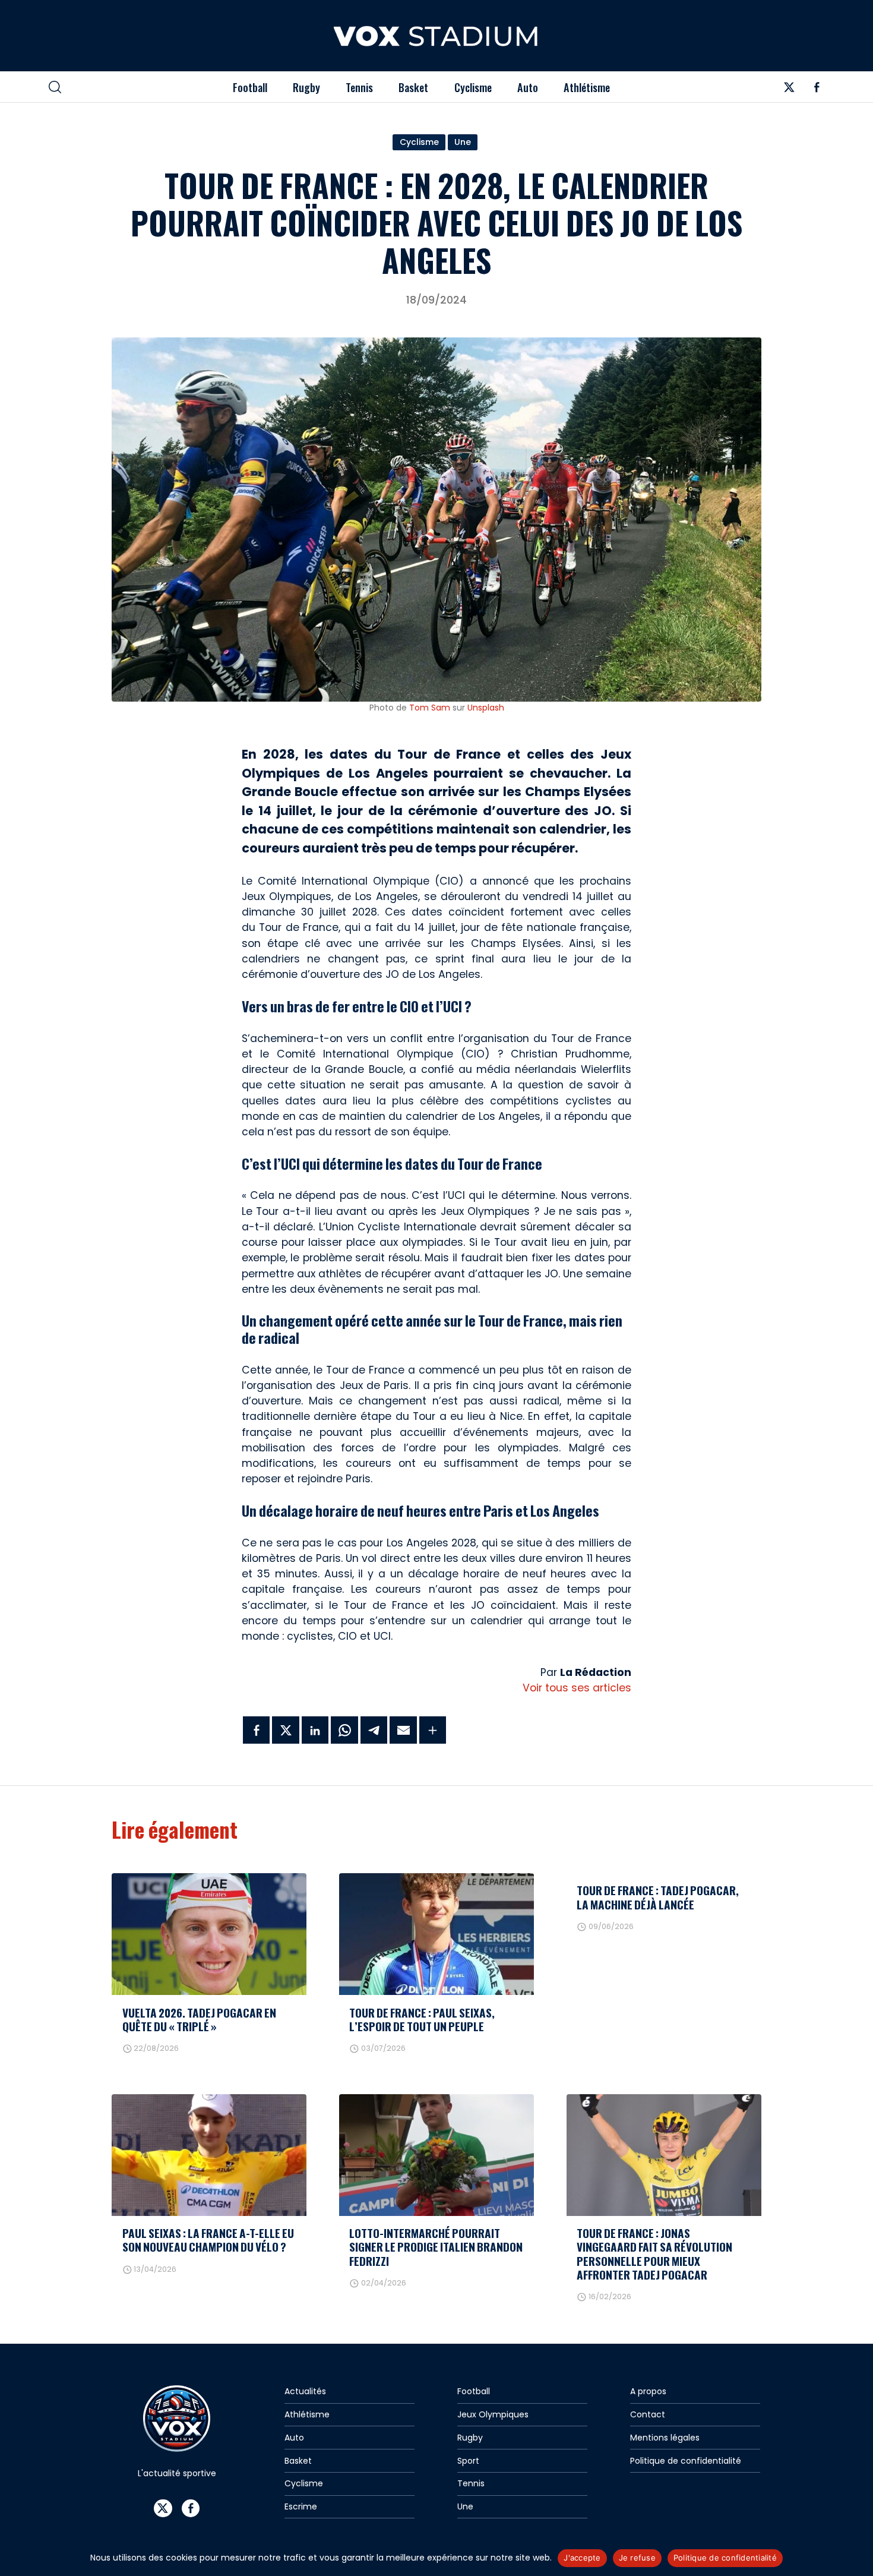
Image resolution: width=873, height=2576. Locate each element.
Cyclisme (473, 87)
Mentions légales (665, 2438)
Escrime (301, 2506)
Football (250, 87)
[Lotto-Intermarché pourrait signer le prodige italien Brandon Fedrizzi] (436, 2155)
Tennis (359, 87)
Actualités (305, 2391)
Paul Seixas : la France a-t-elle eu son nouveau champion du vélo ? (208, 2240)
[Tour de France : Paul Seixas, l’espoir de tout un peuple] (436, 1934)
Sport (468, 2461)
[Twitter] (789, 90)
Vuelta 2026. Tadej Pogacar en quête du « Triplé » (199, 2019)
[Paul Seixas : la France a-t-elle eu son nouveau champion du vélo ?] (209, 2155)
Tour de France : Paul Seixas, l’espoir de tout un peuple (422, 2019)
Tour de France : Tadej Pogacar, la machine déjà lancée (658, 1897)
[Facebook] (817, 90)
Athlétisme (587, 87)
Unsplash (486, 708)
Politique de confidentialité (686, 2461)
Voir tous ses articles (577, 1688)
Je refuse (637, 2558)
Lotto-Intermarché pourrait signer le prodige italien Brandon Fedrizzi (436, 2247)
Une (463, 142)
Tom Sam (430, 708)
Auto (528, 87)
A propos (648, 2391)
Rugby (306, 87)
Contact (648, 2414)
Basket (413, 87)
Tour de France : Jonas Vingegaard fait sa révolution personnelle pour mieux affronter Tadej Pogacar (654, 2253)
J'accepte (582, 2558)
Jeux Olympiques (493, 2414)
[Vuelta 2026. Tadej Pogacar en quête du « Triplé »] (209, 1934)
